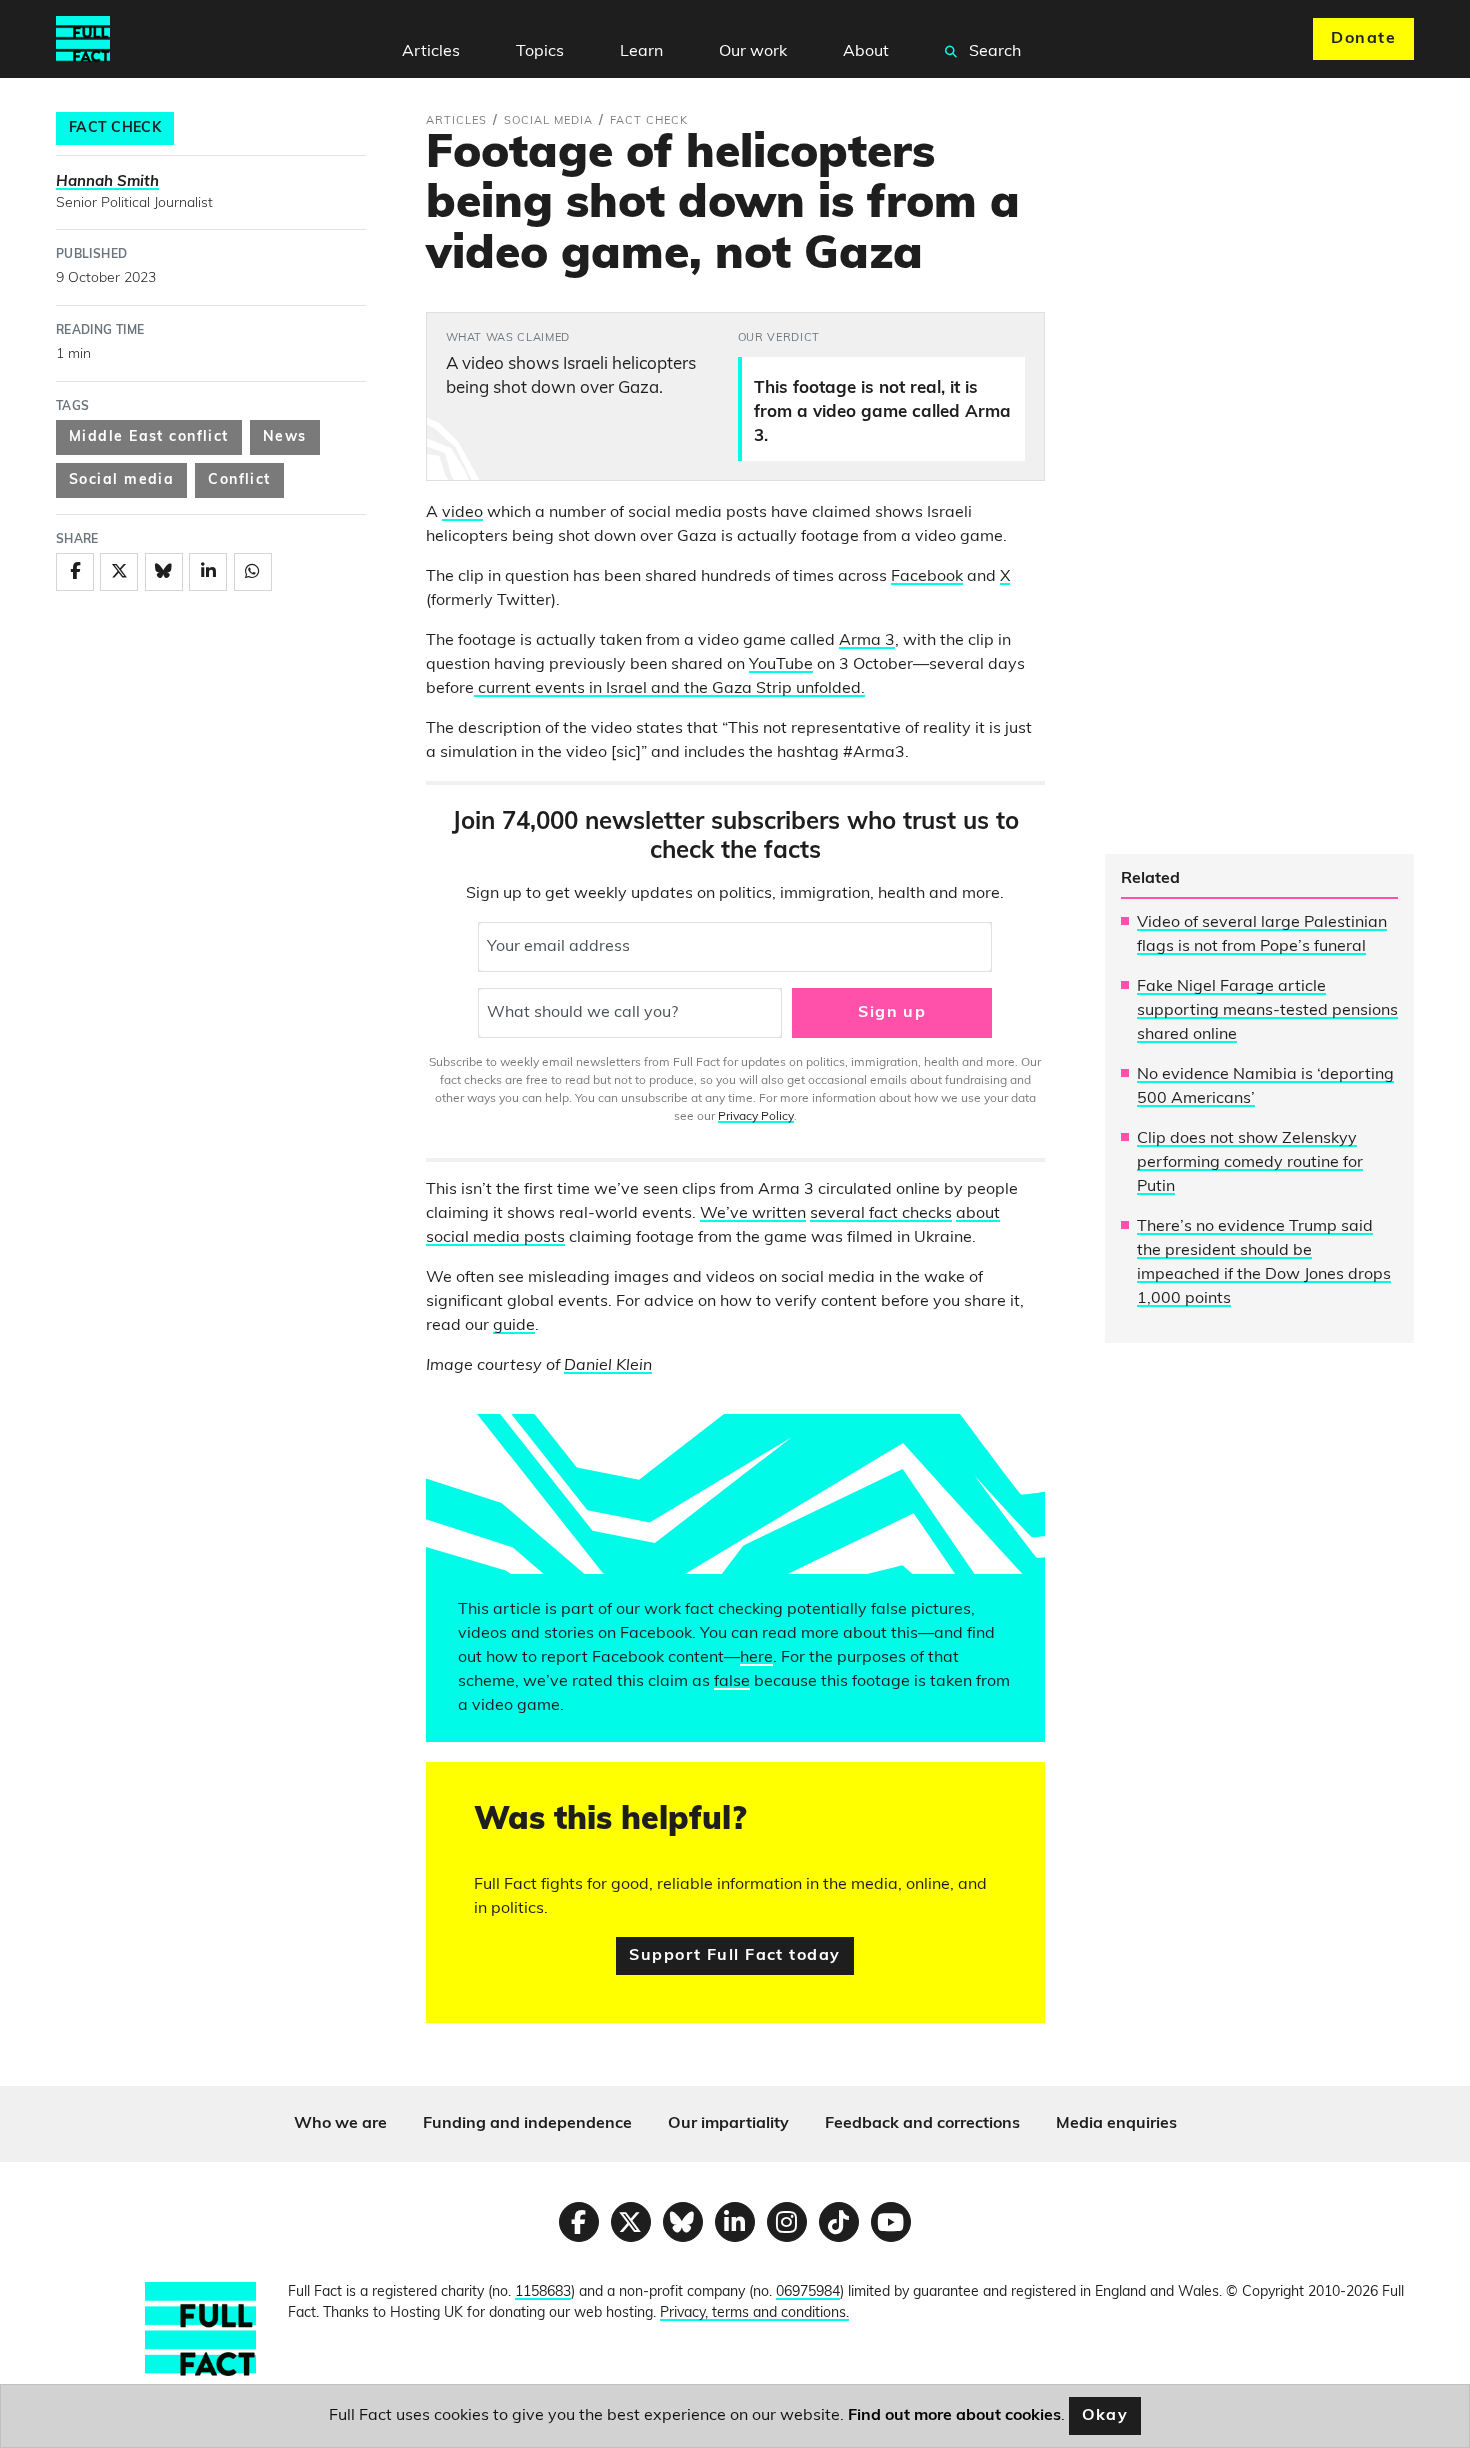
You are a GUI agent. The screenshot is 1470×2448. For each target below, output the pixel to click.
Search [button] (993, 52)
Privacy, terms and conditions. (754, 2313)
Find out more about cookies (954, 2416)
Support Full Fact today (734, 1956)
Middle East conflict (149, 437)
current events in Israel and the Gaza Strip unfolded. (669, 689)
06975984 (808, 2292)
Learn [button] (641, 52)
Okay (1105, 2416)
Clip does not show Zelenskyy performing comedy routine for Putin (1250, 1163)
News (285, 437)
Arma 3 (867, 641)
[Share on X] (119, 572)
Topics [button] (540, 52)
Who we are (340, 2124)
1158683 (543, 2292)
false (732, 1682)
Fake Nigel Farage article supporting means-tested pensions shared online (1267, 1011)
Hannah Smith (107, 182)
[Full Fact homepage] (83, 39)
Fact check (115, 128)
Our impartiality (728, 2124)
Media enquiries (1116, 2124)
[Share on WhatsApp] (253, 572)
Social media (121, 480)
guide (514, 1326)
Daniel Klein (608, 1366)
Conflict (239, 480)
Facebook (927, 577)
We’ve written (753, 1214)
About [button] (866, 52)
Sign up (892, 1013)
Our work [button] (753, 52)
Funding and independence (527, 2124)
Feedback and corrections (922, 2124)
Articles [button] (431, 52)
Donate (1363, 39)
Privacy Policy (756, 1117)
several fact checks (881, 1214)
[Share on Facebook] (75, 572)
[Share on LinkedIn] (208, 572)
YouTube (781, 665)
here (756, 1658)
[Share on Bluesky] (164, 572)
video (462, 513)
